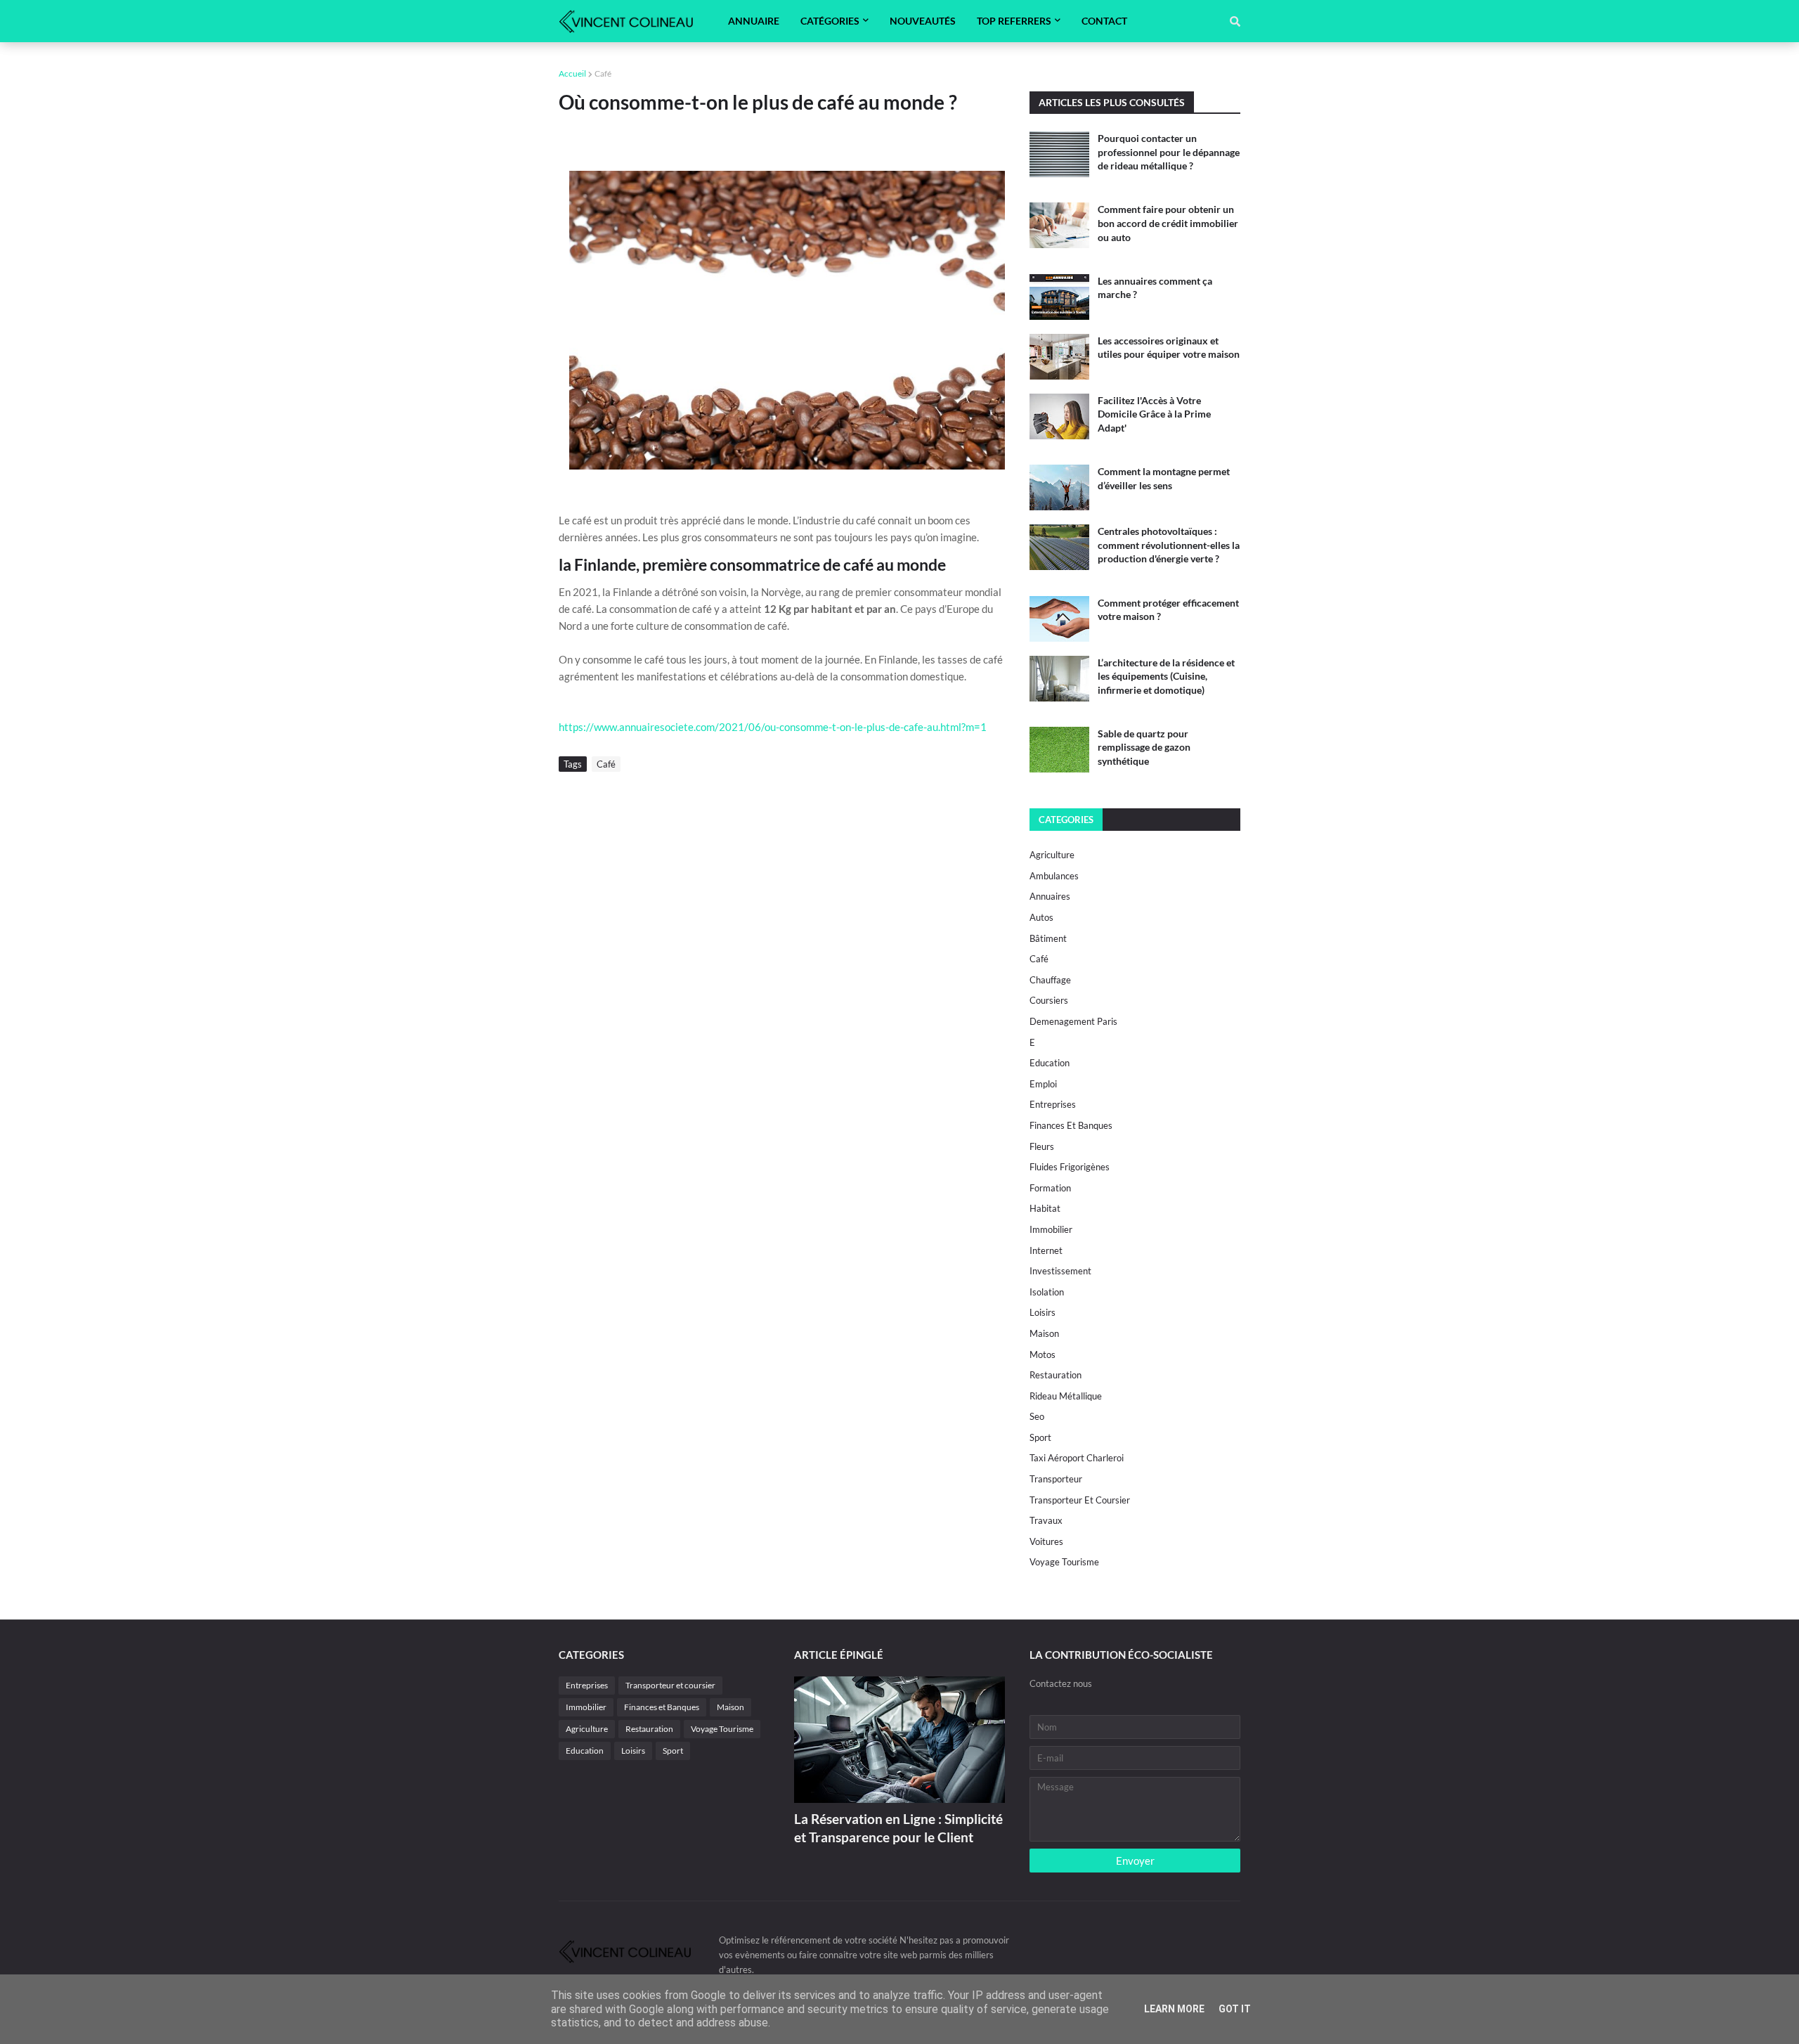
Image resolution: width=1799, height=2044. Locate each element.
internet (1046, 1250)
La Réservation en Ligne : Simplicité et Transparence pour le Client (898, 1828)
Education (1050, 1063)
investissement (1060, 1271)
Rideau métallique (1066, 1396)
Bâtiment (1048, 938)
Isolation (1047, 1292)
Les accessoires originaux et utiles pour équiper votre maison (1169, 348)
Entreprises (1053, 1104)
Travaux (1046, 1520)
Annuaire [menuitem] (754, 21)
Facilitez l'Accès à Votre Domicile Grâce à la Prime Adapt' (1154, 414)
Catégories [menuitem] (830, 21)
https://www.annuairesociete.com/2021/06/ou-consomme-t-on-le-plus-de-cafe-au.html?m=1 (773, 727)
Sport (1040, 1437)
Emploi (1043, 1084)
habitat (1045, 1208)
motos (1043, 1354)
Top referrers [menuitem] (1014, 21)
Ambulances (1054, 876)
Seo (1037, 1416)
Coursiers (1049, 1000)
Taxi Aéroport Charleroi (1077, 1458)
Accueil (572, 73)
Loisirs (1043, 1312)
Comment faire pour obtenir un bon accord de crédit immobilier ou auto (1168, 223)
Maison (1044, 1333)
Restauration (1056, 1375)
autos (1041, 917)
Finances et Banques (1071, 1125)
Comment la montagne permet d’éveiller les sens (1164, 478)
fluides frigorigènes (1070, 1167)
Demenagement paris (1073, 1021)
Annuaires (1050, 896)
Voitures (1046, 1541)
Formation (1050, 1188)
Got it (1235, 2009)
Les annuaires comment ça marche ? (1155, 288)
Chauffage (1050, 980)
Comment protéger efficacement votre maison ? (1168, 610)
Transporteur (1056, 1479)
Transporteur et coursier (1080, 1500)
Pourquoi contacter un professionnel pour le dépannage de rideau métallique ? (1169, 152)
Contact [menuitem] (1104, 21)
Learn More (1174, 2009)
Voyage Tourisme (1064, 1562)
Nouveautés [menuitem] (923, 21)
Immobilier (1051, 1229)
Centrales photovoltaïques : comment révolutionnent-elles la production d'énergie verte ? (1169, 545)
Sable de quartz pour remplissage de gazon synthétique (1144, 747)
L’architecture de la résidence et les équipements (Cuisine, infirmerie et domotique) (1166, 676)
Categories (1066, 820)
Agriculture (1052, 855)
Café (603, 73)
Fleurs (1042, 1146)
